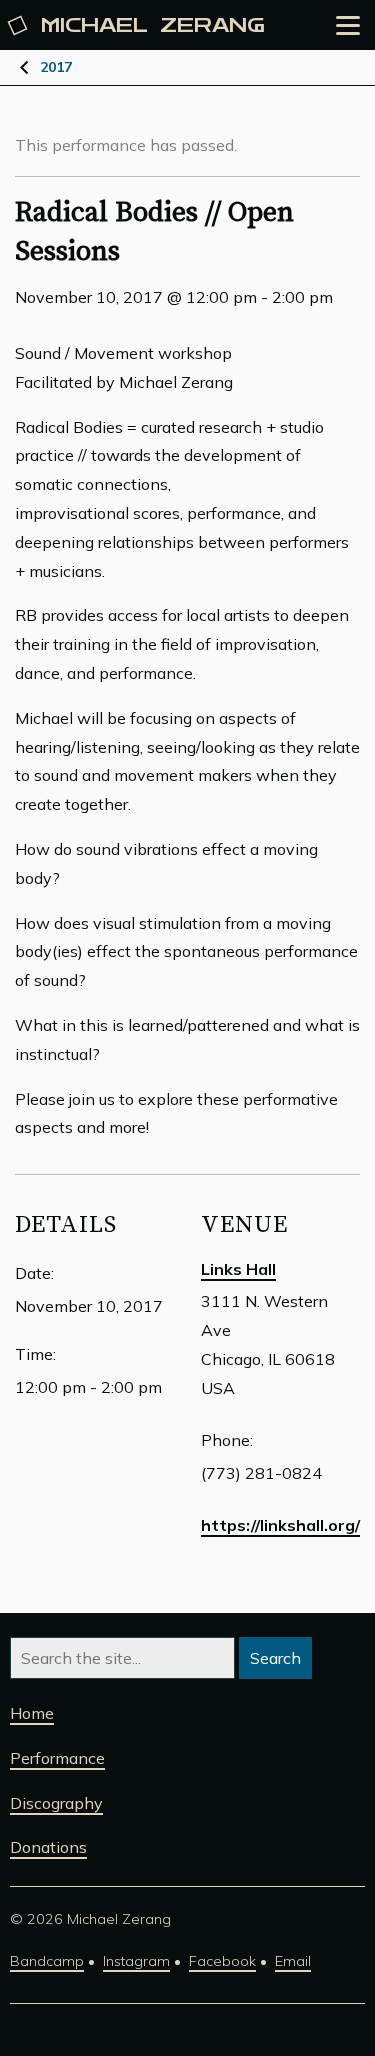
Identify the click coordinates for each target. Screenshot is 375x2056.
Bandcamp (47, 1961)
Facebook (222, 1961)
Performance (57, 1758)
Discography (56, 1803)
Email (293, 1961)
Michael (153, 25)
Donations (48, 1847)
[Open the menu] (348, 25)
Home (32, 1713)
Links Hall (238, 1269)
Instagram (136, 1961)
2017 (56, 67)
